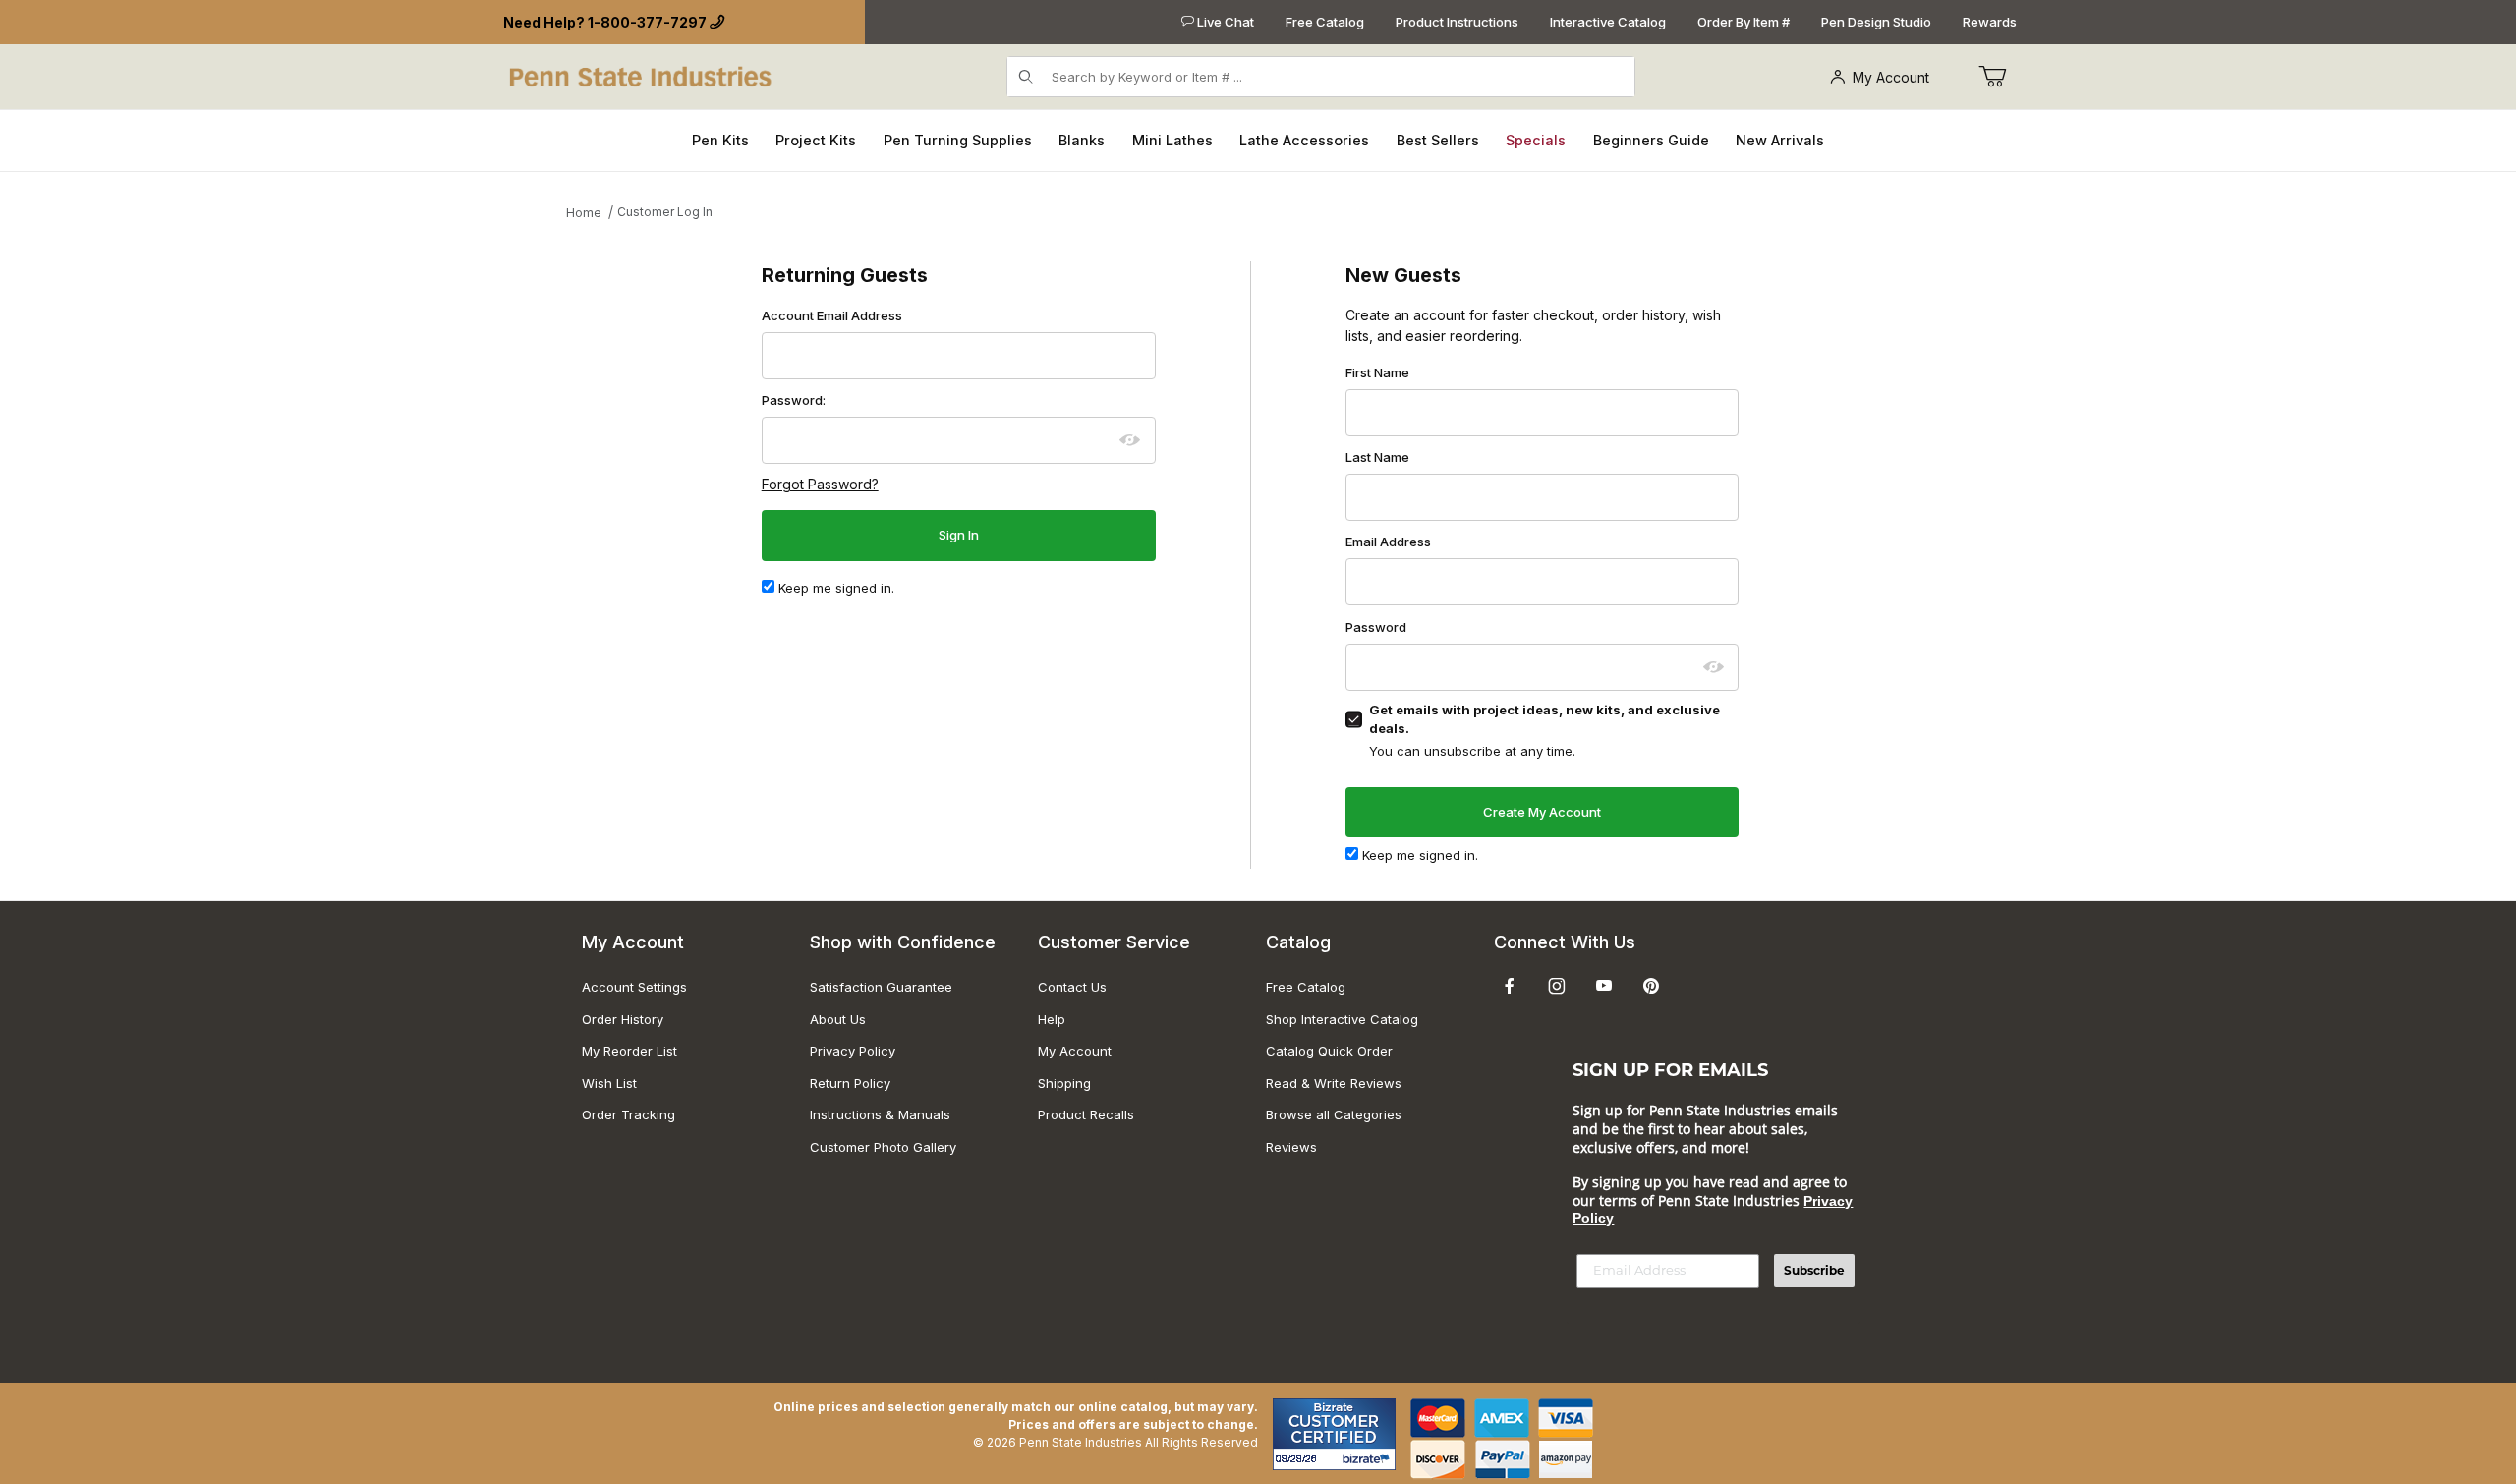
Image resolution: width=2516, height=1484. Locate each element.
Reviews (1291, 1147)
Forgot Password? (820, 484)
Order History (623, 1019)
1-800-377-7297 (647, 22)
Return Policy (850, 1083)
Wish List (609, 1083)
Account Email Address (832, 315)
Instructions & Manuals (880, 1114)
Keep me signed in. (834, 588)
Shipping (1064, 1083)
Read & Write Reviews (1334, 1083)
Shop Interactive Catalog (1342, 1019)
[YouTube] (1604, 986)
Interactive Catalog (1608, 22)
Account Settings (634, 987)
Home (584, 213)
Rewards (1990, 22)
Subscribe (1814, 1270)
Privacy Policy (853, 1051)
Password (1376, 627)
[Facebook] (1510, 986)
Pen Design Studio (1876, 22)
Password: (794, 400)
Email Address (1388, 542)
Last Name (1377, 457)
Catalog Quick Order (1329, 1051)
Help (1052, 1019)
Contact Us (1072, 987)
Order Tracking (629, 1114)
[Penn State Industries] (642, 75)
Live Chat (1224, 22)
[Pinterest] (1651, 986)
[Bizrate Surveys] (1369, 1459)
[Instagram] (1557, 986)
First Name (1377, 372)
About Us (838, 1019)
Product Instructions (1457, 22)
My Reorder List (629, 1051)
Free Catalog (1325, 22)
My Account (1891, 77)
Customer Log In (665, 212)
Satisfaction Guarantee (881, 987)
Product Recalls (1086, 1114)
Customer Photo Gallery (883, 1147)
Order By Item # (1744, 22)
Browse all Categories (1334, 1114)
